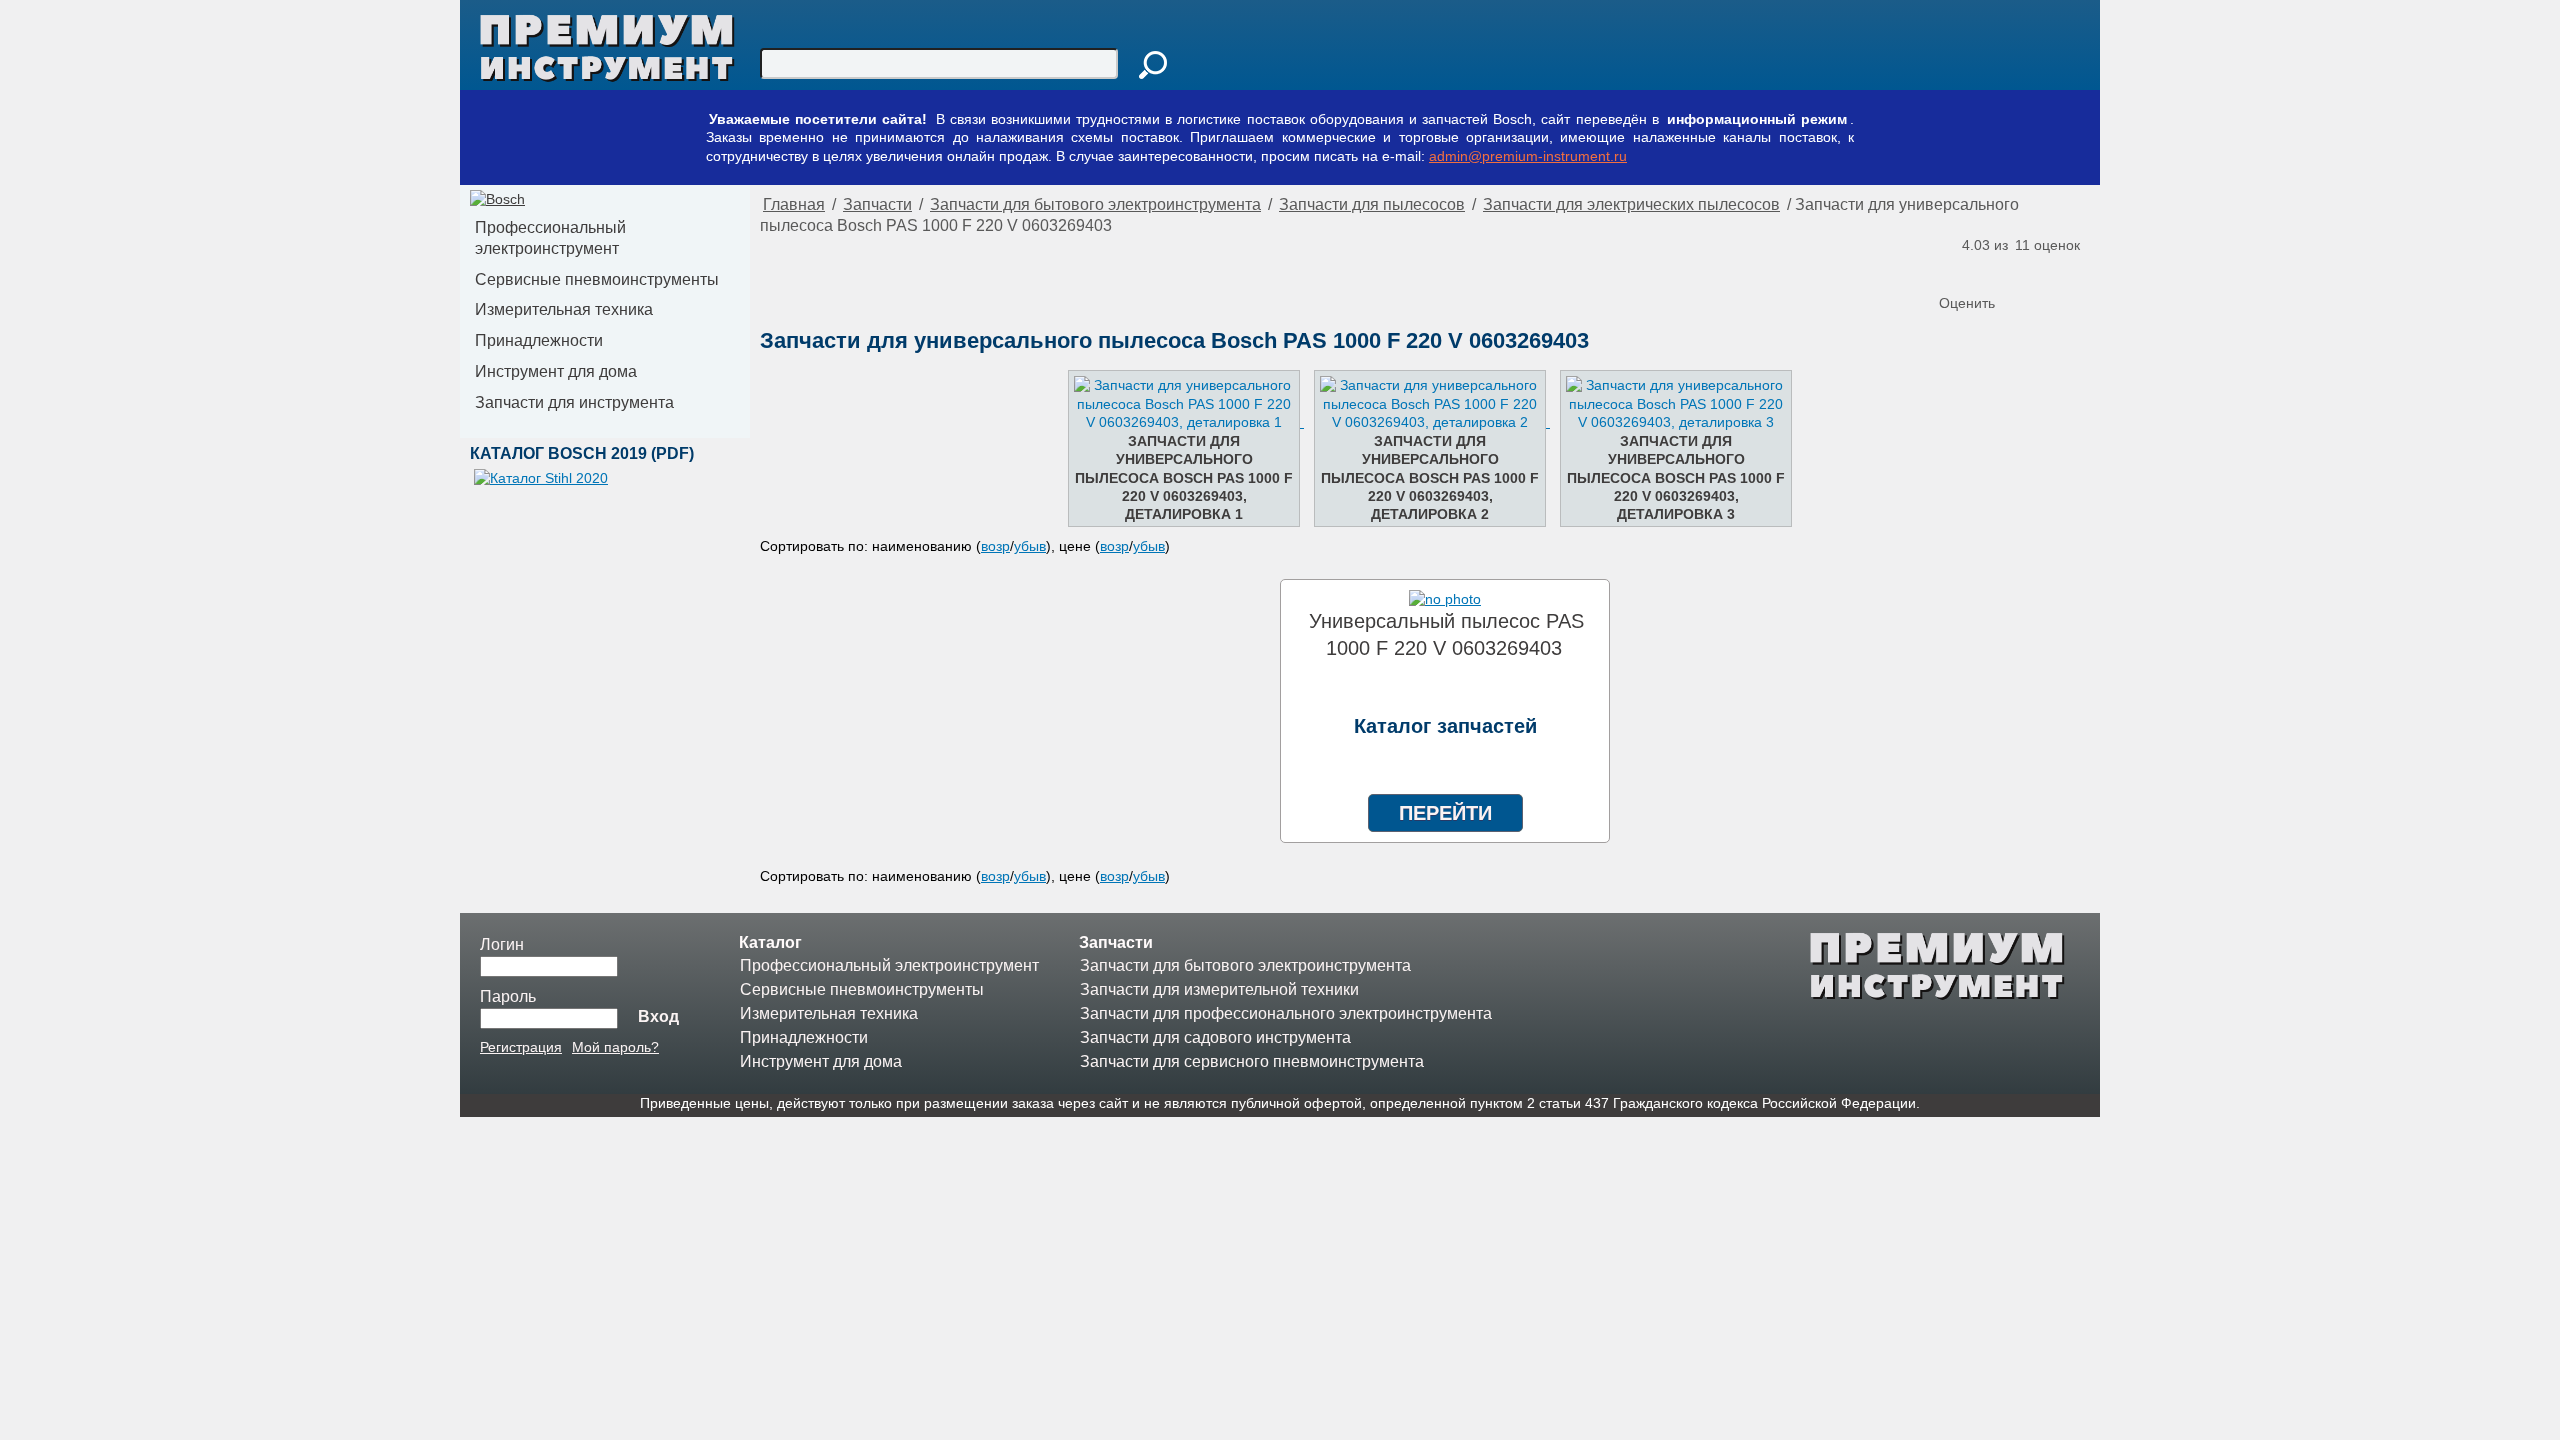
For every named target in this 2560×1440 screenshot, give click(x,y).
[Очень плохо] (1957, 270)
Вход (658, 1016)
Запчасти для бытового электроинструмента (1095, 204)
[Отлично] (2037, 270)
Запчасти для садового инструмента (1215, 1037)
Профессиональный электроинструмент (550, 238)
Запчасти (877, 204)
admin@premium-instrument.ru (1528, 156)
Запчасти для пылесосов (1372, 204)
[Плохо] (1977, 270)
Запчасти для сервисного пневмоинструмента (1252, 1061)
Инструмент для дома (556, 371)
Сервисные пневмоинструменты (597, 279)
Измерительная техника (564, 309)
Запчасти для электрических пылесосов (1631, 204)
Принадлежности (539, 340)
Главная (794, 204)
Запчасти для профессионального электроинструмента (1286, 1013)
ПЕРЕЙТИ (1445, 813)
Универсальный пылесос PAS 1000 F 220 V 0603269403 (1446, 634)
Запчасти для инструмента (574, 402)
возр (995, 546)
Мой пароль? (615, 1047)
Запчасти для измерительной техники (1219, 989)
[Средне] (1997, 270)
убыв (1030, 546)
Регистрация (521, 1047)
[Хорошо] (2017, 270)
